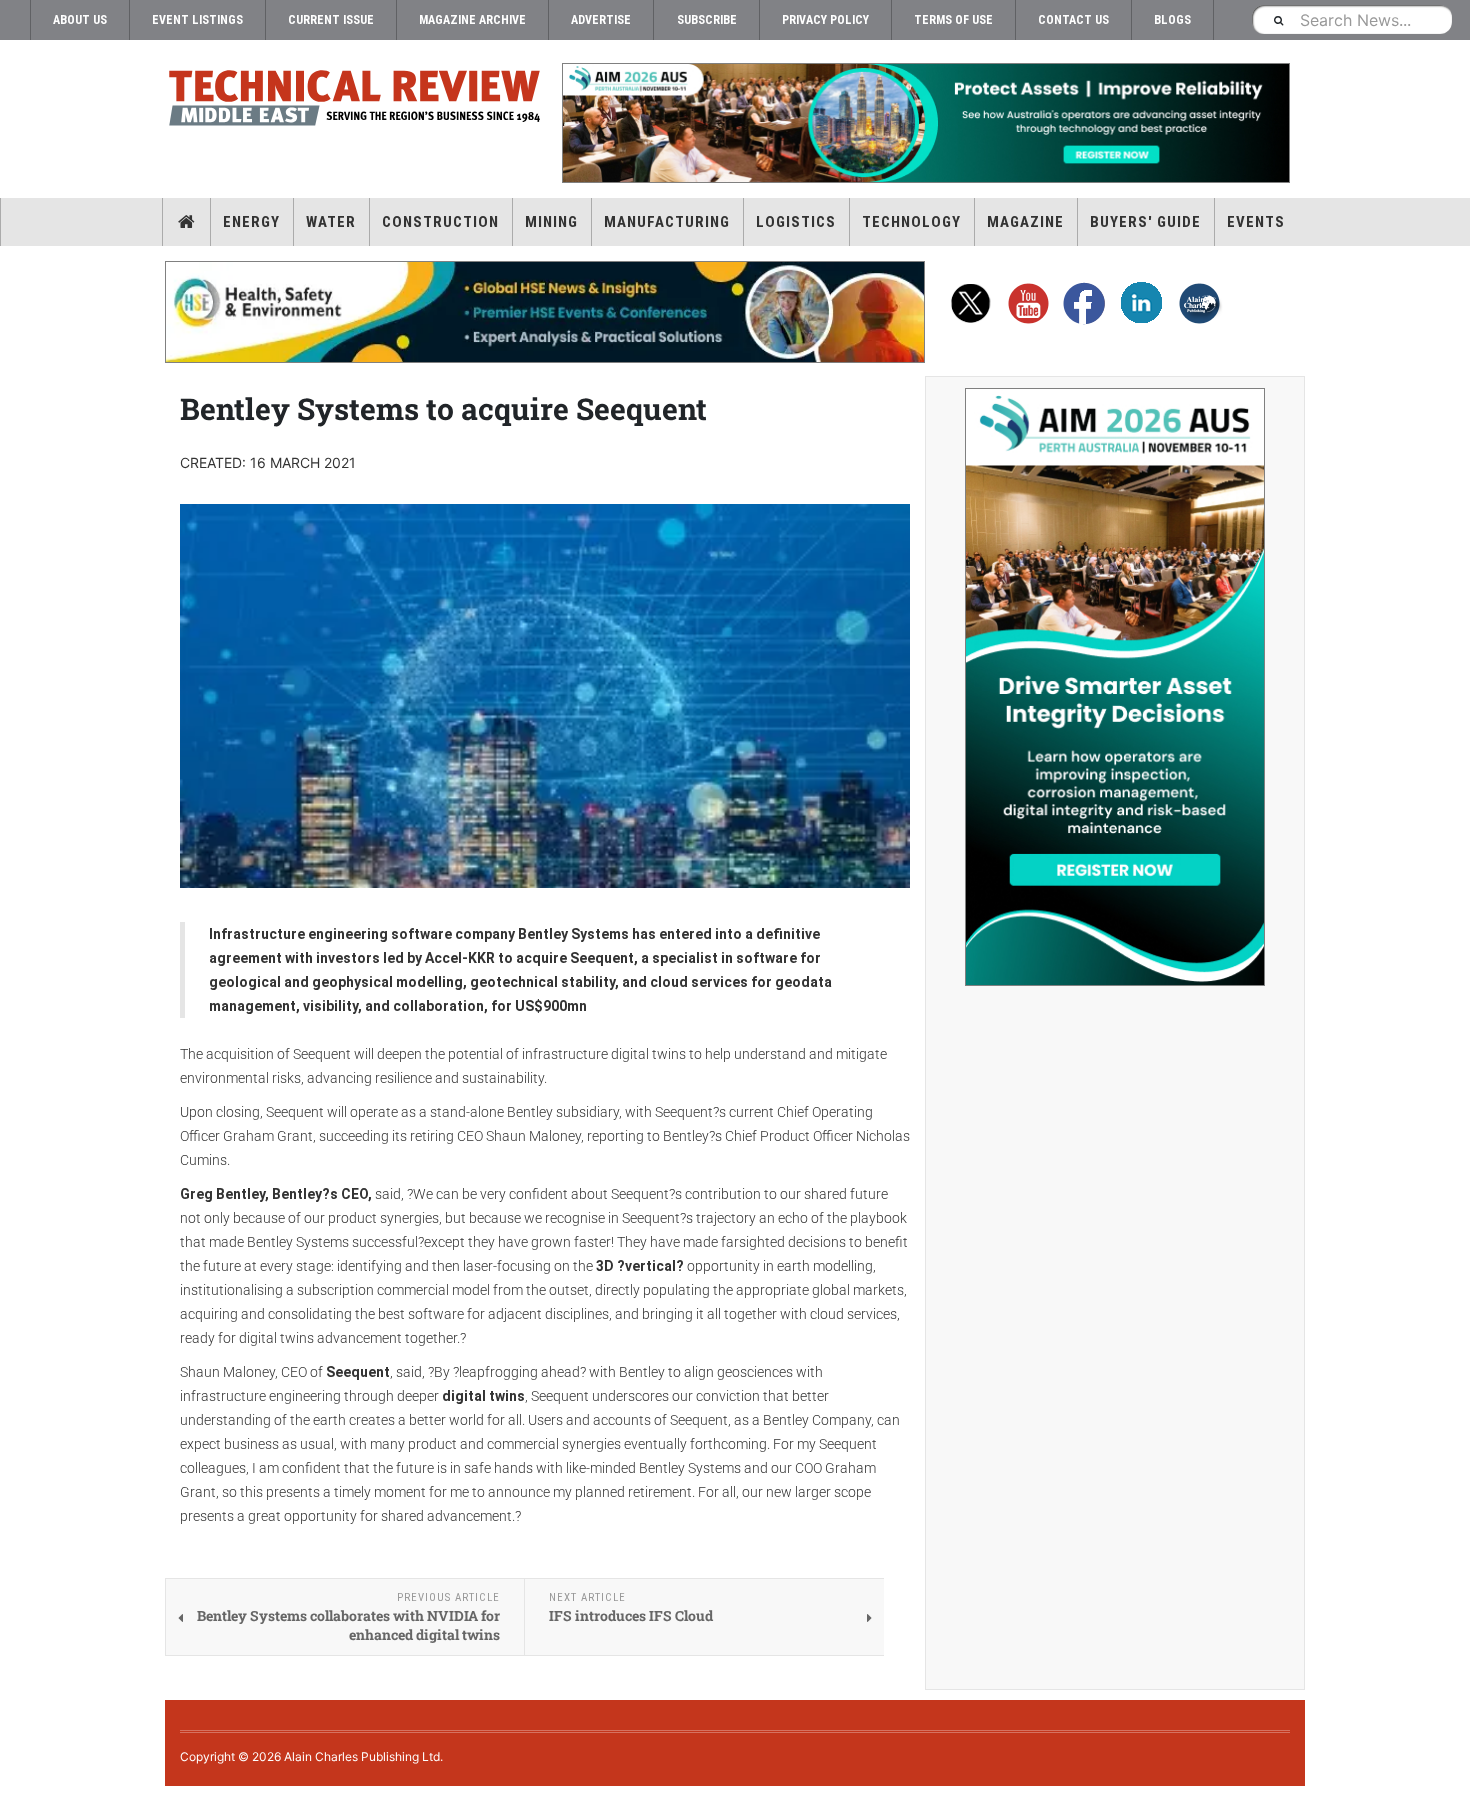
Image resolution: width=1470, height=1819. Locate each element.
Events (1256, 222)
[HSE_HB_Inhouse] (545, 312)
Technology (911, 222)
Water (331, 222)
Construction (440, 222)
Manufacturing (667, 222)
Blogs (1172, 20)
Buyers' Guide (1145, 222)
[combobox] (1352, 19)
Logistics (796, 222)
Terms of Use (953, 20)
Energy (251, 222)
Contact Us (1073, 20)
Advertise (601, 20)
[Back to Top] (15, 1802)
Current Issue (331, 20)
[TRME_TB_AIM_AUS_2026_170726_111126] (925, 123)
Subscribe (707, 20)
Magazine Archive (472, 20)
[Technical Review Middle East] (355, 101)
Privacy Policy (825, 20)
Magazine (1025, 222)
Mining (551, 222)
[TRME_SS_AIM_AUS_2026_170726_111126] (1115, 687)
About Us (80, 20)
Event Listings (197, 20)
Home (186, 222)
